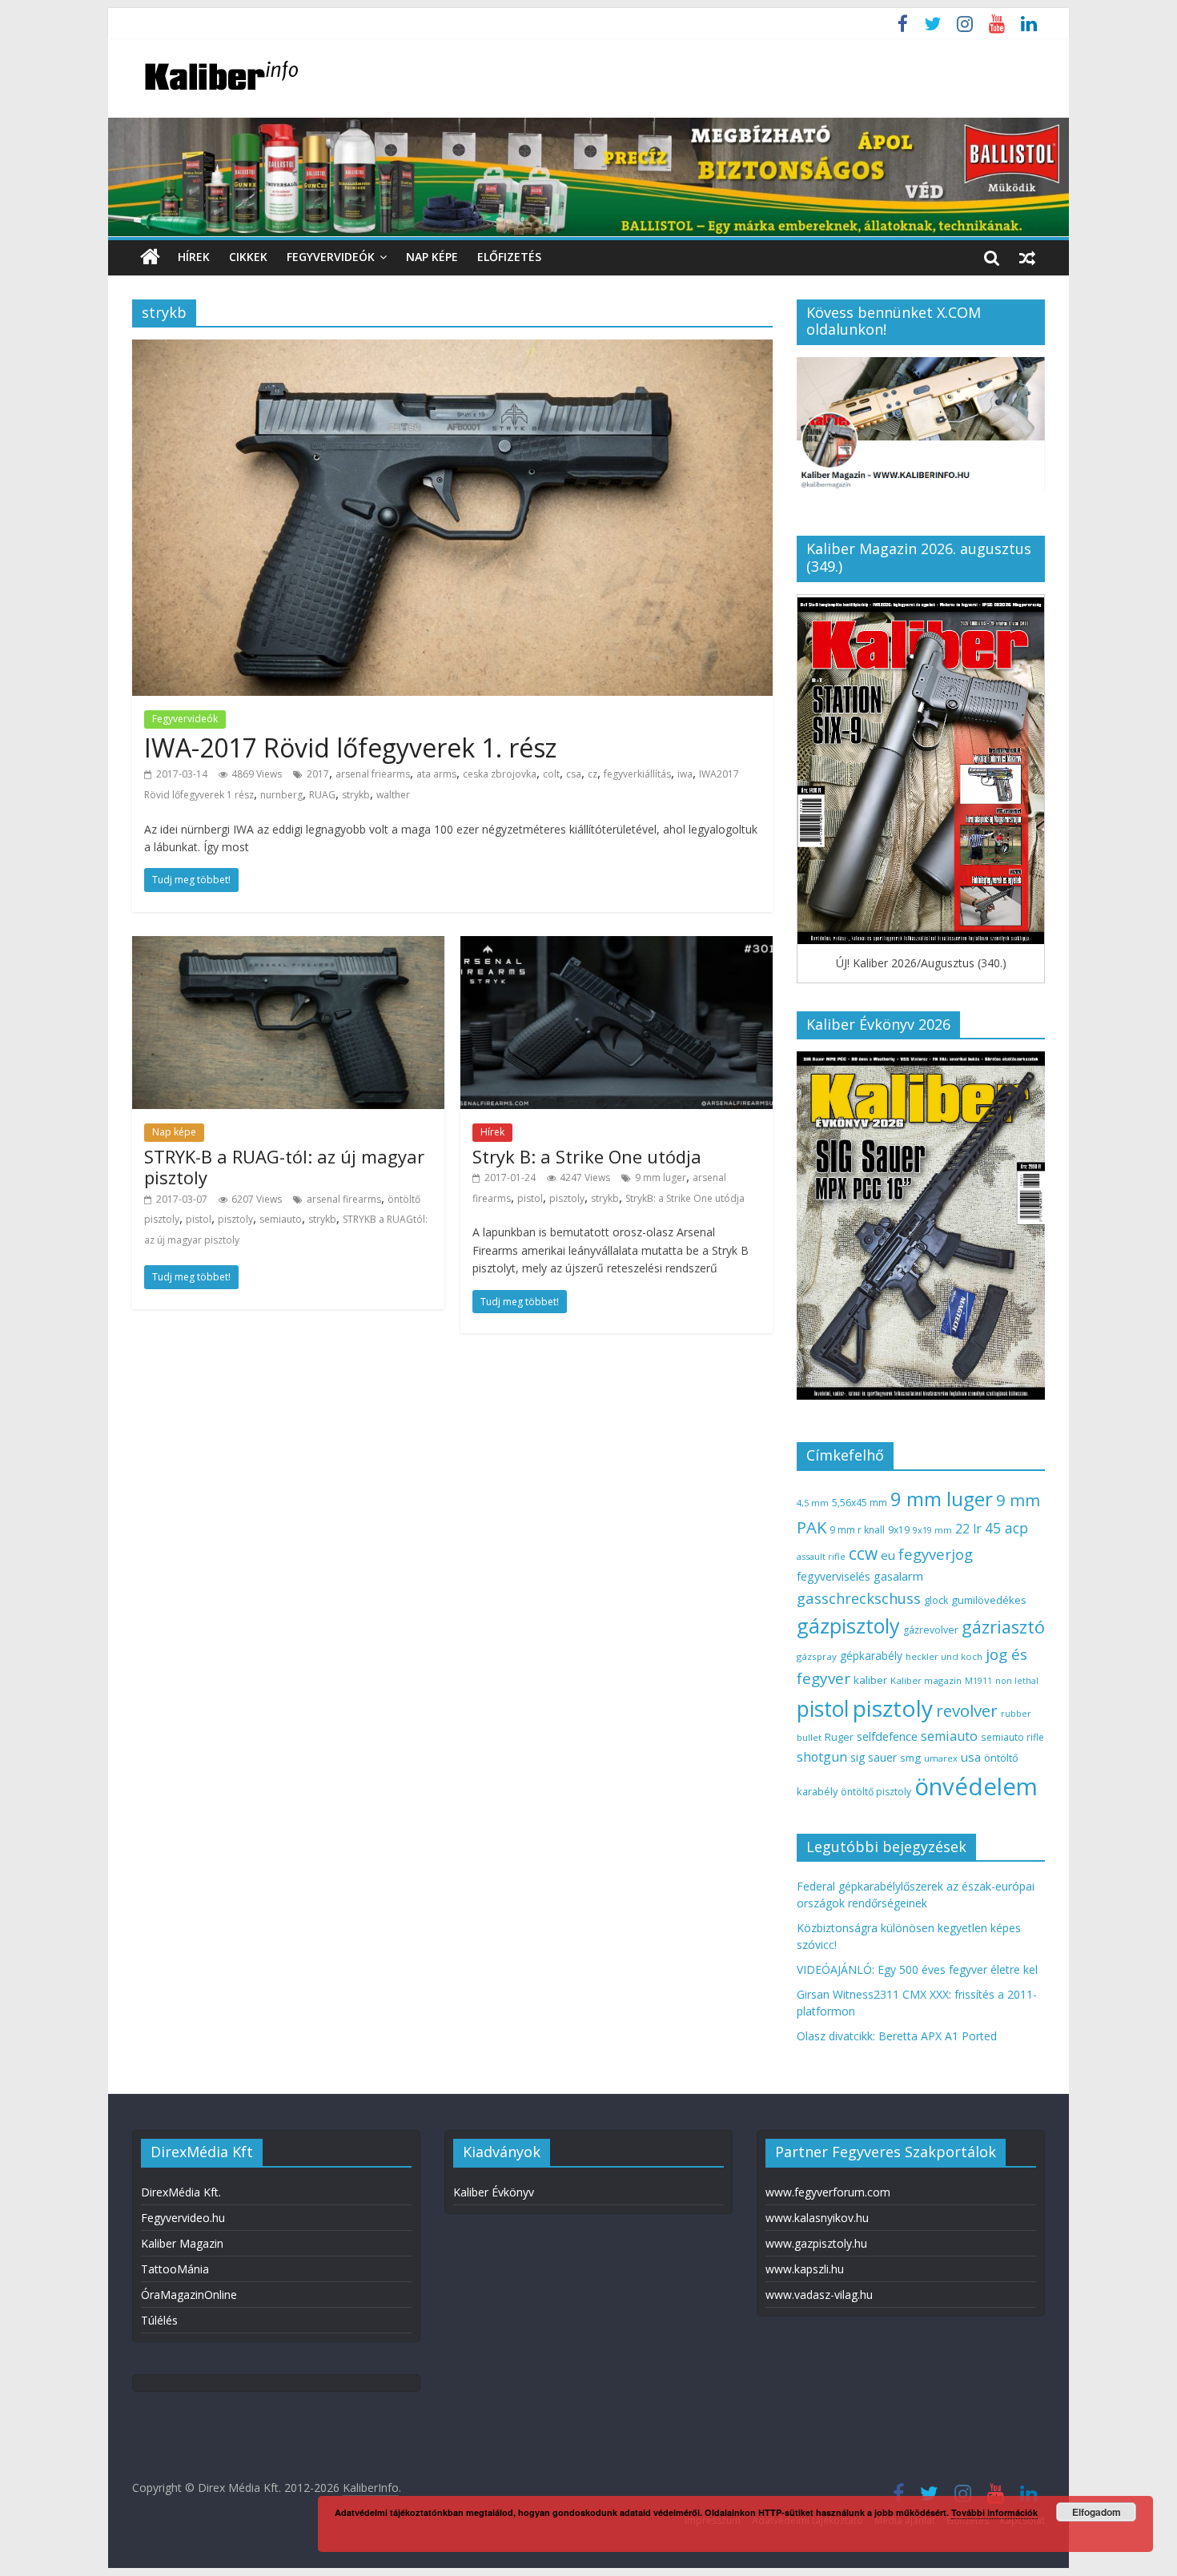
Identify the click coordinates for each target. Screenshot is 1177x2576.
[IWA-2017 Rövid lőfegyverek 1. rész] (452, 349)
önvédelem (976, 1786)
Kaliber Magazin (182, 2243)
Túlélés (159, 2320)
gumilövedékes (989, 1600)
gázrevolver (931, 1630)
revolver (967, 1710)
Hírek (194, 257)
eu (888, 1555)
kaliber (870, 1680)
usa (971, 1757)
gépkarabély (871, 1656)
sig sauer (874, 1757)
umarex (941, 1758)
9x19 (899, 1530)
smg (910, 1758)
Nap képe (432, 257)
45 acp (1006, 1528)
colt (551, 774)
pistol (199, 1219)
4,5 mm (813, 1503)
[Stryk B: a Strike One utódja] (617, 946)
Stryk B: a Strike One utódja (587, 1156)
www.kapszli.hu (805, 2269)
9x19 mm (932, 1530)
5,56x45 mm (860, 1503)
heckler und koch (944, 1656)
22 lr (968, 1529)
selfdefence (887, 1736)
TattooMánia (175, 2269)
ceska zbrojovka (500, 774)
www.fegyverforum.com (828, 2192)
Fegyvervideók (331, 257)
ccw (863, 1553)
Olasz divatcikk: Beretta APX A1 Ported (897, 2036)
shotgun (822, 1757)
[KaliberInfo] (150, 257)
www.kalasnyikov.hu (817, 2218)
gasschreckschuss (859, 1598)
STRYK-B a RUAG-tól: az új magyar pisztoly (284, 1167)
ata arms (436, 774)
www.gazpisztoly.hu (816, 2243)
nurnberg (281, 795)
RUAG (322, 795)
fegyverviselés (834, 1576)
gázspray (817, 1656)
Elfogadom (1097, 2512)
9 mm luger (661, 1177)
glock (936, 1600)
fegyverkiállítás (637, 774)
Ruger (839, 1737)
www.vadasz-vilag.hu (819, 2295)
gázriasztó (1003, 1627)
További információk (994, 2512)
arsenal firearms (344, 1199)
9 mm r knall (857, 1530)
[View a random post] (1027, 257)
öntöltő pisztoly (876, 1792)
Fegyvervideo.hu (183, 2218)
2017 (318, 774)
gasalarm (898, 1576)
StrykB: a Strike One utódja (685, 1198)
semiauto (281, 1219)
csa (574, 774)
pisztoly (235, 1219)
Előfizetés (509, 257)
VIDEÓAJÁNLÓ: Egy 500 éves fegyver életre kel (917, 1969)
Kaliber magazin (926, 1680)
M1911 (978, 1681)
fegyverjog (936, 1554)
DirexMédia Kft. (181, 2192)
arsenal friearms (373, 774)
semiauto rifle (1012, 1737)
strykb (356, 795)
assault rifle (821, 1556)
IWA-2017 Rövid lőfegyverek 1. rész (350, 747)
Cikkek (248, 257)
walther (393, 795)
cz (593, 774)
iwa (685, 774)
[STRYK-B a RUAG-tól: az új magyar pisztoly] (288, 946)
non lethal (1017, 1680)
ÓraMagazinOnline (189, 2295)
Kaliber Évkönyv (494, 2192)
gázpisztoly (848, 1626)
